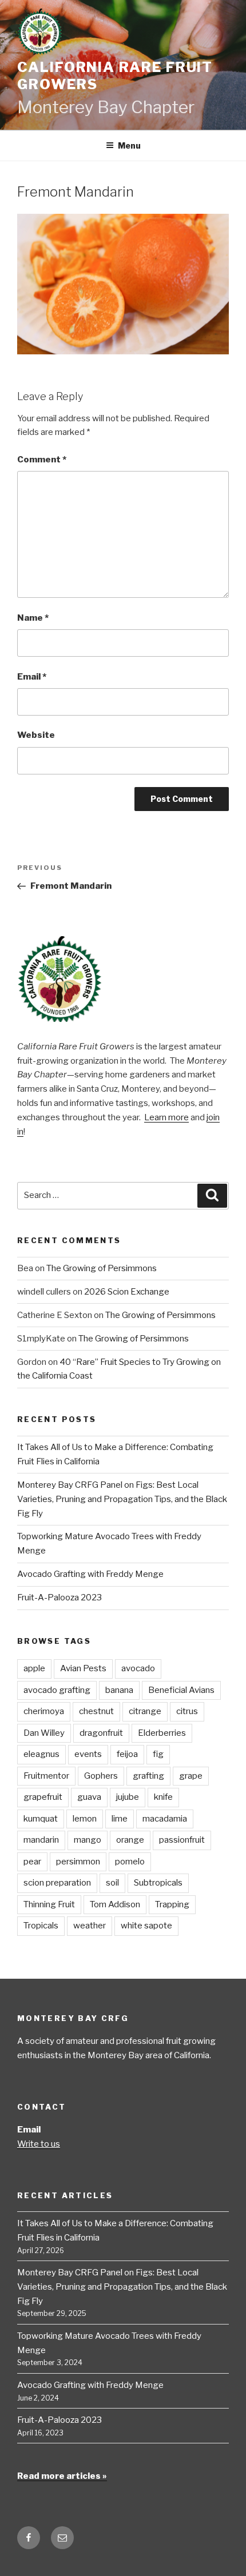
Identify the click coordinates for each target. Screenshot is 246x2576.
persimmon (78, 1862)
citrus (187, 1711)
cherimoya (44, 1711)
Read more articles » (62, 2476)
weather (90, 1926)
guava (89, 1797)
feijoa (127, 1754)
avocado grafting (57, 1690)
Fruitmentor (46, 1776)
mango (88, 1840)
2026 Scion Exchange (127, 1292)
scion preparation (57, 1883)
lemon (85, 1819)
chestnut (96, 1711)
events (88, 1754)
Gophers (101, 1776)
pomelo (130, 1862)
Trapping (172, 1904)
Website (36, 735)
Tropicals (41, 1926)
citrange (145, 1711)
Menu (129, 145)
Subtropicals (158, 1883)
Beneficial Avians (181, 1690)
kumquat (41, 1819)
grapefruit (43, 1797)
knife (163, 1797)
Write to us (39, 2144)
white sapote (146, 1926)
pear (32, 1862)
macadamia (165, 1819)
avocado (138, 1668)
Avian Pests (83, 1668)
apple (34, 1668)
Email (32, 677)
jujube (128, 1797)
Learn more (166, 1117)
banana (119, 1690)
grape (191, 1776)
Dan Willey (44, 1733)
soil (112, 1883)
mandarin (41, 1840)
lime (120, 1819)
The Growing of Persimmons (102, 1268)
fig (158, 1754)
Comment (42, 460)
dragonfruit (101, 1733)
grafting (148, 1776)
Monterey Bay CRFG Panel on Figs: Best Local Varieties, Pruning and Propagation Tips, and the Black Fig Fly (122, 1499)
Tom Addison (115, 1904)
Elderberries (162, 1733)
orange (130, 1840)
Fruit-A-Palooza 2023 (59, 1597)
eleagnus (41, 1754)
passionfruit (182, 1840)
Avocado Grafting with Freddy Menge (90, 1574)
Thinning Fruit (49, 1904)
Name (33, 618)
